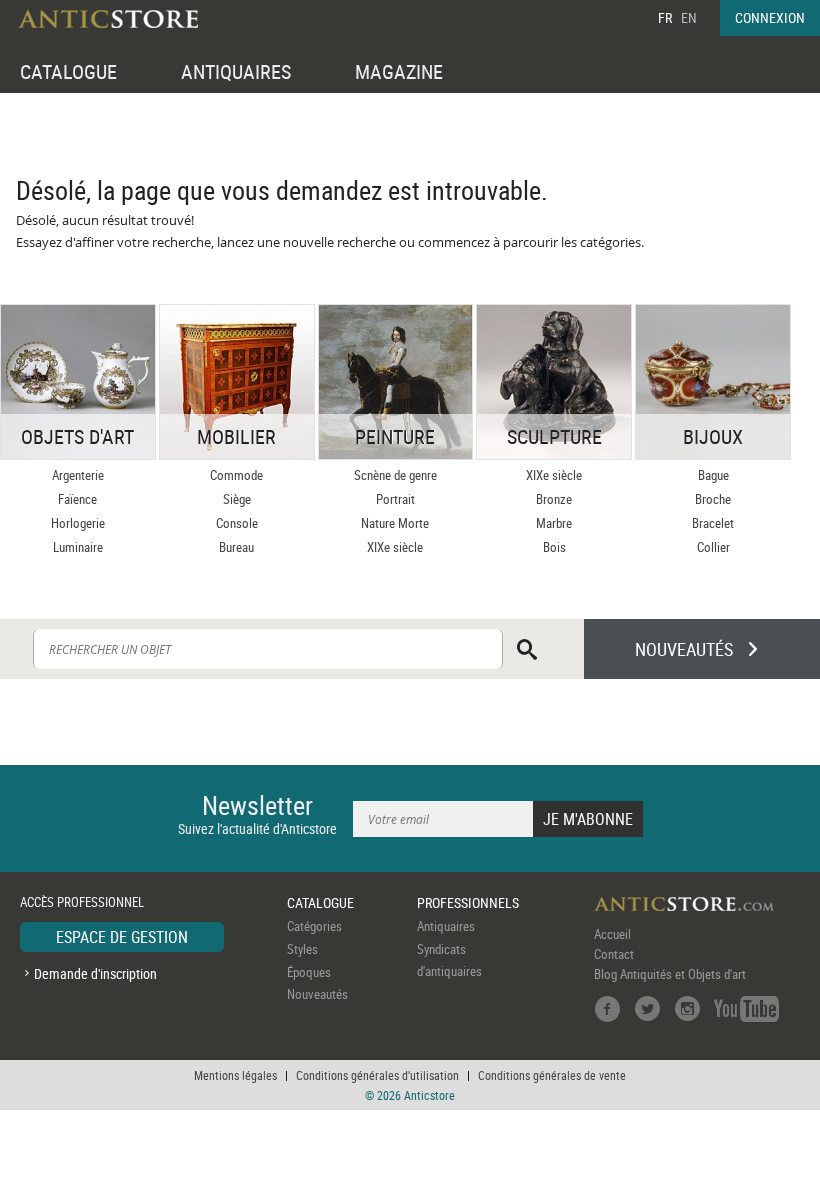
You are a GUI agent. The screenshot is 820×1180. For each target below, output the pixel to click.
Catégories (314, 926)
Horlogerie (78, 523)
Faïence (77, 499)
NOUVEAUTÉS (684, 649)
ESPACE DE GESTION (122, 937)
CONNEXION (770, 17)
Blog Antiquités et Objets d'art (670, 974)
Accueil (612, 934)
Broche (713, 499)
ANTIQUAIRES (236, 71)
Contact (614, 954)
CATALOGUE (68, 71)
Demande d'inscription (95, 973)
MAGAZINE (399, 71)
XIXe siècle (395, 547)
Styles (302, 949)
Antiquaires (446, 926)
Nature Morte (395, 523)
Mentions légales (235, 1075)
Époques (309, 972)
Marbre (554, 523)
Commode (236, 475)
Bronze (554, 499)
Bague (713, 475)
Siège (237, 499)
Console (237, 523)
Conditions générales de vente (552, 1075)
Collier (713, 547)
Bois (554, 547)
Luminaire (78, 547)
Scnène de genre (395, 475)
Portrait (395, 499)
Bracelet (713, 523)
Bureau (236, 547)
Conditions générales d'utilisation (377, 1075)
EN (689, 17)
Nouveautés (317, 994)
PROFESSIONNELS (468, 902)
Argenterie (78, 475)
